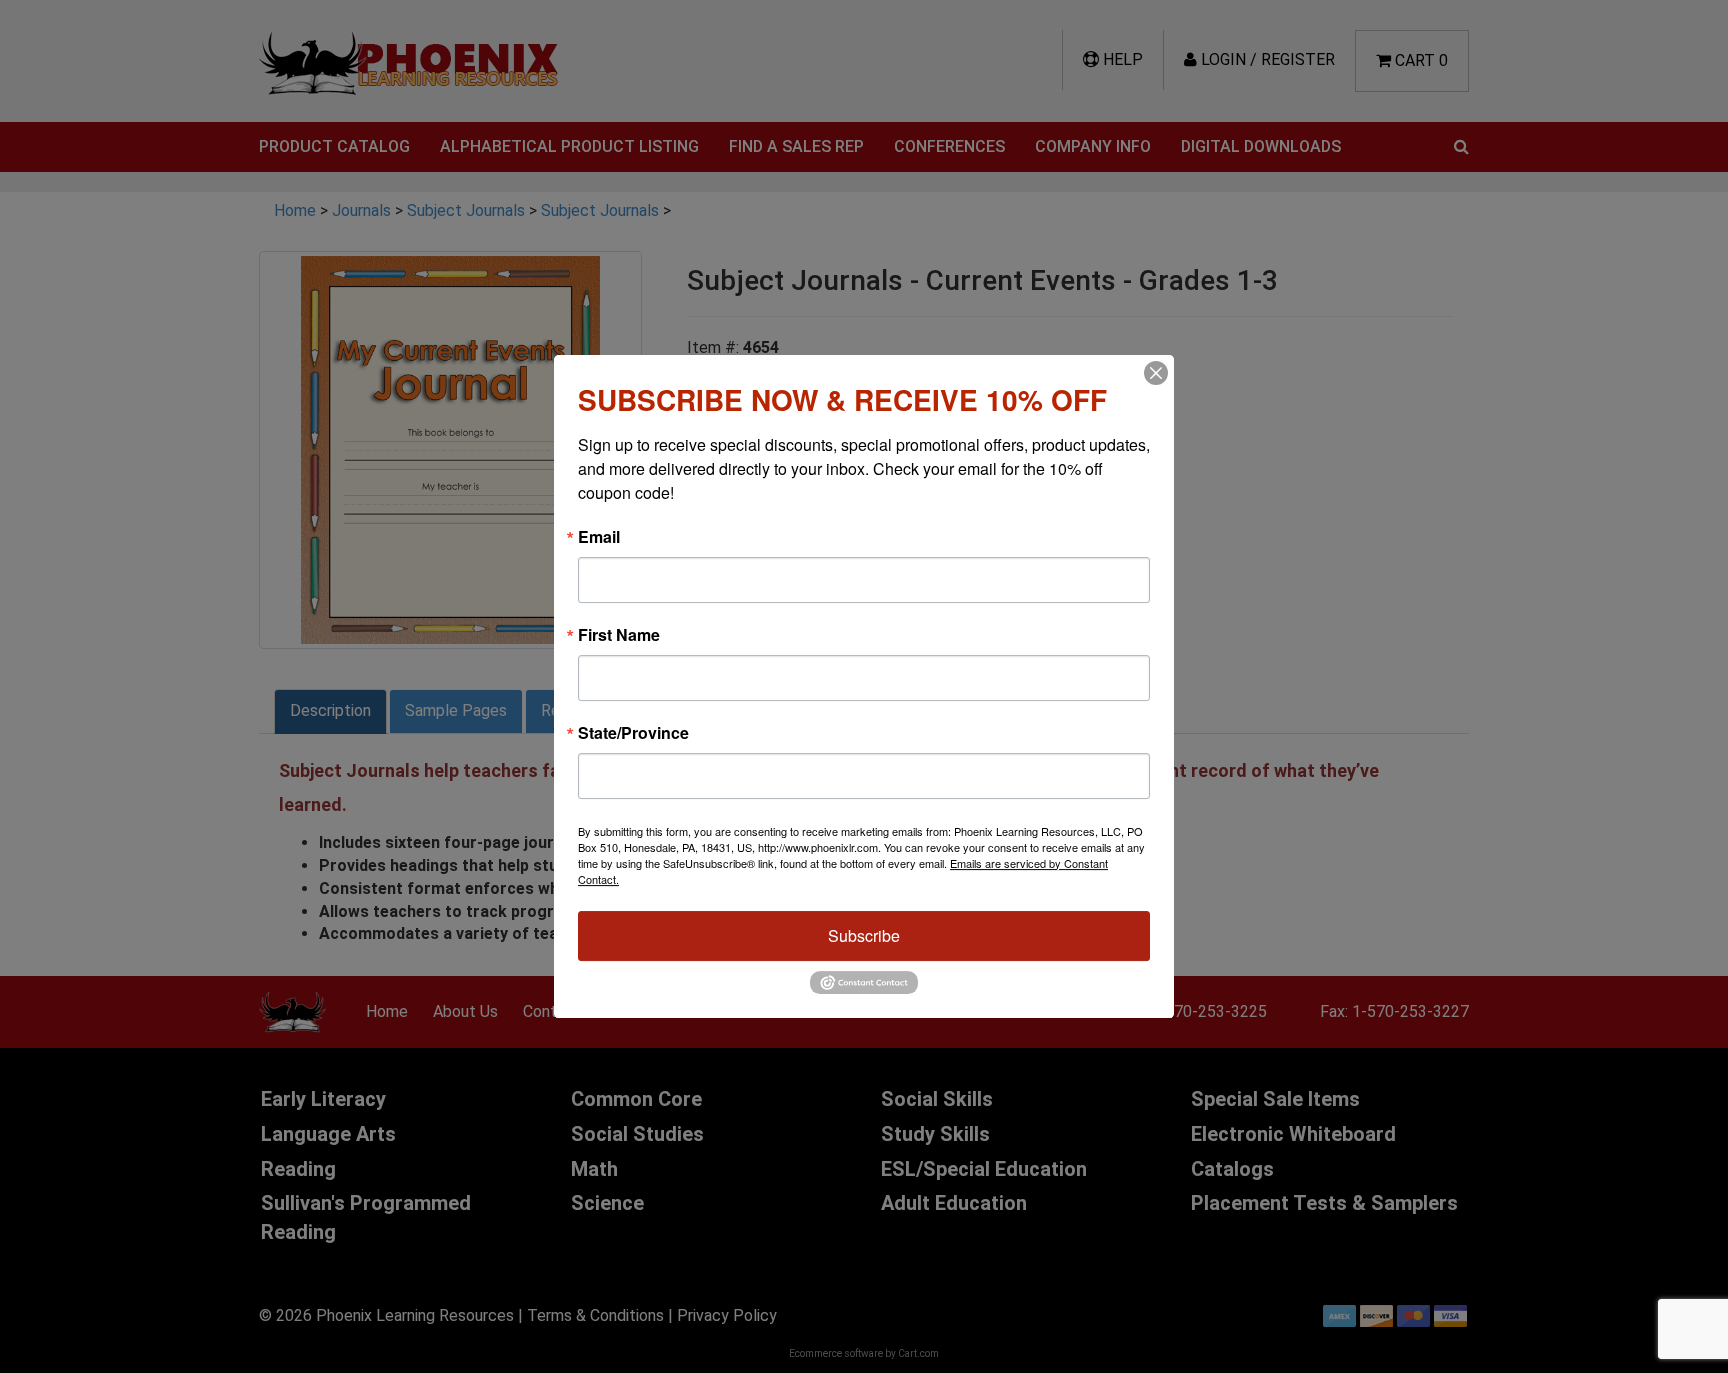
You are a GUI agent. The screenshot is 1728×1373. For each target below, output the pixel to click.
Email (599, 537)
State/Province (633, 733)
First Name (619, 635)
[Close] (1156, 373)
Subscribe (864, 935)
